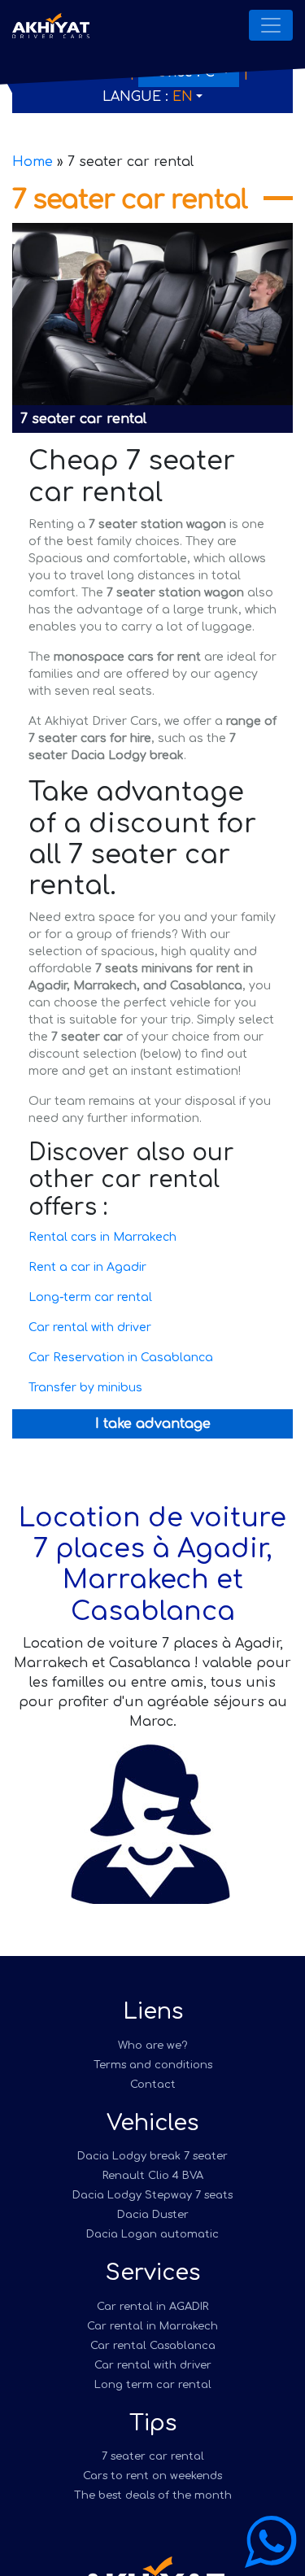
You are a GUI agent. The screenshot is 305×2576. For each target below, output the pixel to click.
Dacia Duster (153, 2215)
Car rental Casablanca (153, 2346)
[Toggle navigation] (271, 25)
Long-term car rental (90, 1297)
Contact (153, 2085)
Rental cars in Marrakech (102, 1237)
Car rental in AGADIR (152, 2307)
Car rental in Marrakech (152, 2326)
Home (33, 162)
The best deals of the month (153, 2495)
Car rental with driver (90, 1327)
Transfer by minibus (85, 1388)
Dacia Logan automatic (152, 2234)
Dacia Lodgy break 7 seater (152, 2156)
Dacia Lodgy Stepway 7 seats (152, 2195)
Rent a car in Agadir (87, 1267)
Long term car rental (153, 2385)
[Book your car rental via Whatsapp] (271, 2542)
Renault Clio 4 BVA (153, 2176)
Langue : (148, 97)
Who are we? (152, 2046)
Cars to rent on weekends (152, 2476)
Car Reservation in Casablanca (121, 1358)
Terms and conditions (153, 2065)
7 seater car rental (153, 2456)
